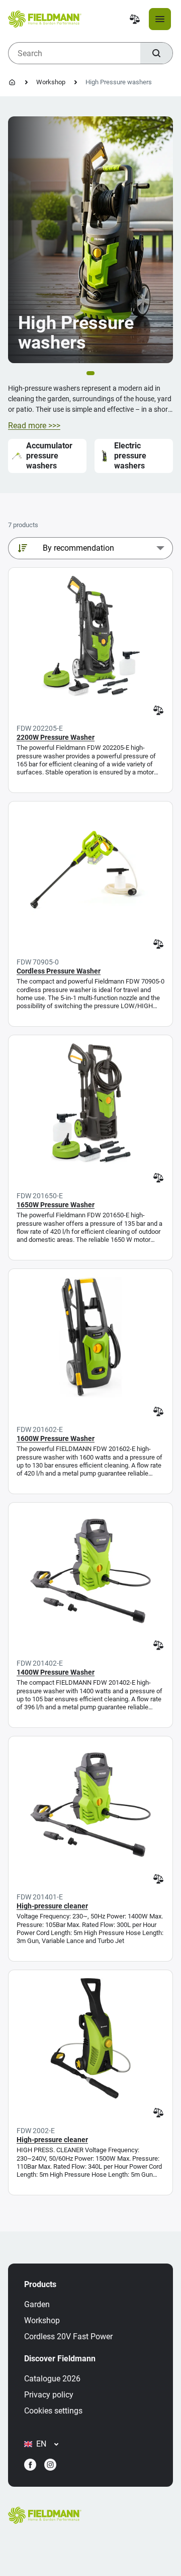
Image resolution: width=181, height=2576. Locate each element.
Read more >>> (34, 426)
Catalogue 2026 (52, 2379)
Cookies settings (53, 2411)
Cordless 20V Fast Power (68, 2337)
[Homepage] (12, 82)
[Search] (156, 53)
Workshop (51, 82)
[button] (90, 373)
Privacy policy (49, 2395)
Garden (37, 2304)
